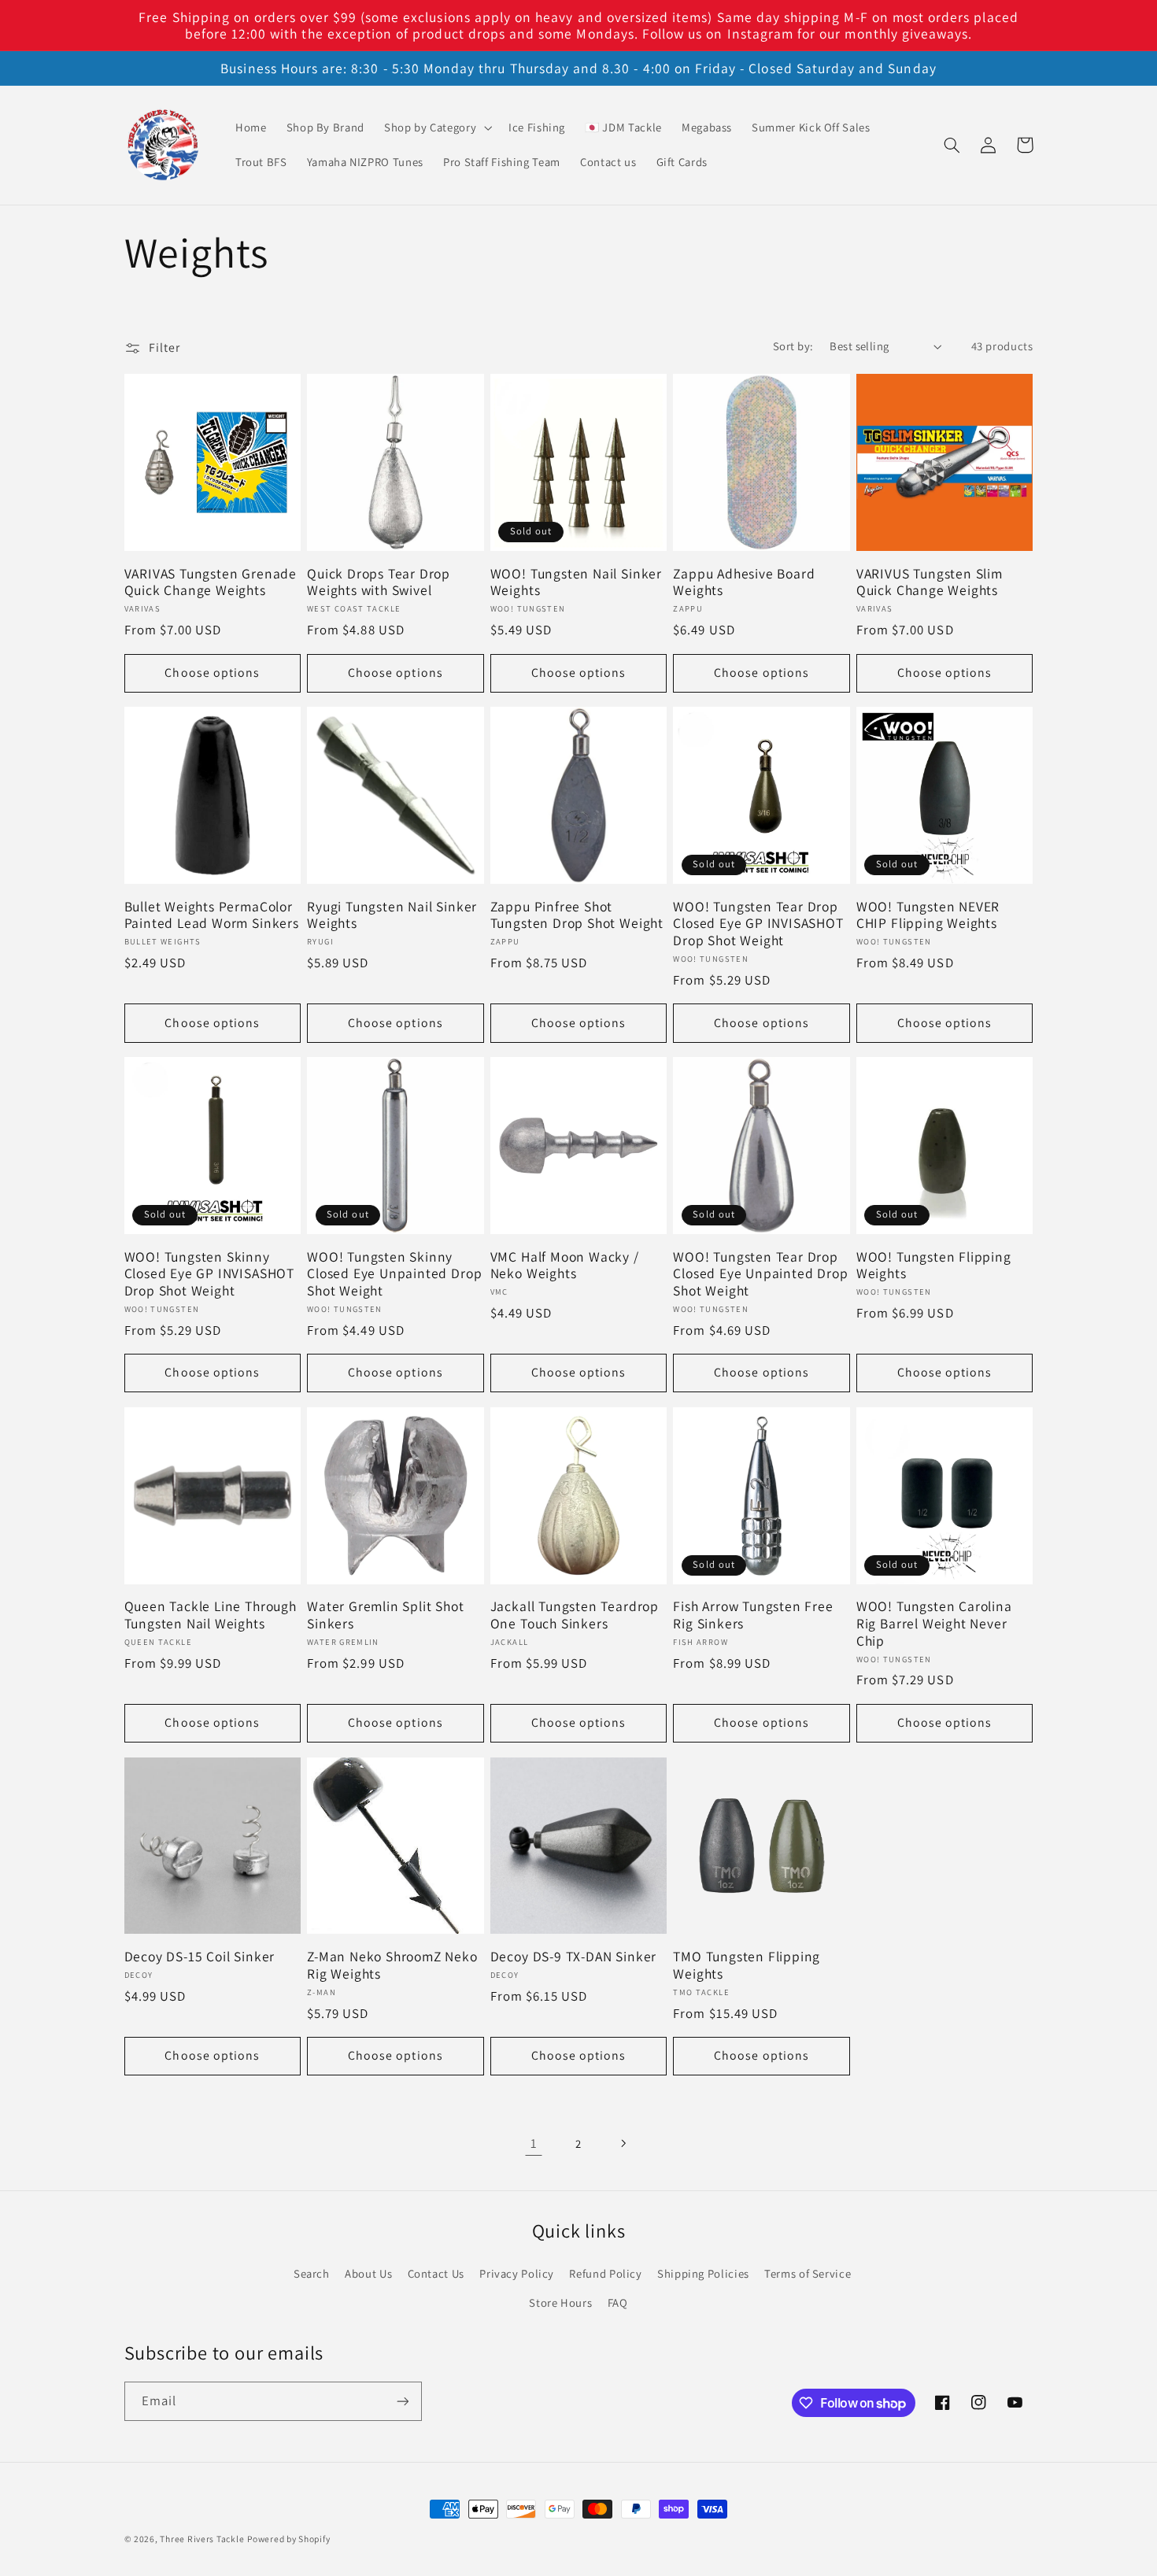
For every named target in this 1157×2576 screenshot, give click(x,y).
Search (312, 2273)
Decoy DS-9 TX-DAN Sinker (573, 1957)
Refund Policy (605, 2273)
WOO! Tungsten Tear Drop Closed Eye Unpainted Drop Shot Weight (760, 1274)
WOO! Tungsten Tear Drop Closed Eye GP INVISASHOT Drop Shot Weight (758, 924)
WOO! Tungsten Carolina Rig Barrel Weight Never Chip (934, 1623)
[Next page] (623, 2143)
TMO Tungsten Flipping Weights (747, 1965)
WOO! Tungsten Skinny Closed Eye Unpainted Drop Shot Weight (394, 1274)
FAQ (618, 2303)
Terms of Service (808, 2273)
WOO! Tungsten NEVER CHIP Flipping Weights (928, 915)
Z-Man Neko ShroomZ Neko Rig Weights (392, 1965)
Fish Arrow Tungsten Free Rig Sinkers (753, 1615)
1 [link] (534, 2143)
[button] (436, 128)
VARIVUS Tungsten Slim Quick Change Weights (930, 582)
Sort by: (793, 346)
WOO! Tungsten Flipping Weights (934, 1265)
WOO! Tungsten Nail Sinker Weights (576, 582)
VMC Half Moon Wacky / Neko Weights (565, 1265)
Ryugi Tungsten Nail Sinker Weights (392, 915)
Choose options (212, 673)
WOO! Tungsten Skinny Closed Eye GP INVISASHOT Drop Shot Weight (209, 1274)
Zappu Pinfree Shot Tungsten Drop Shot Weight (577, 915)
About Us (368, 2273)
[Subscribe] (402, 2401)
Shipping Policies (703, 2273)
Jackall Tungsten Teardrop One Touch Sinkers (575, 1615)
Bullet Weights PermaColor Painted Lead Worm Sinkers (212, 915)
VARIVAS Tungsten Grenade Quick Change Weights (211, 582)
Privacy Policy (517, 2273)
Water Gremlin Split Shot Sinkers (385, 1615)
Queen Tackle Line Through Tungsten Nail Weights (211, 1615)
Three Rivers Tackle (202, 2539)
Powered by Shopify (288, 2539)
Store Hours (560, 2303)
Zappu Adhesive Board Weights (744, 582)
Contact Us (436, 2273)
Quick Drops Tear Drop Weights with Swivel (379, 582)
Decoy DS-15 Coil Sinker (200, 1957)
